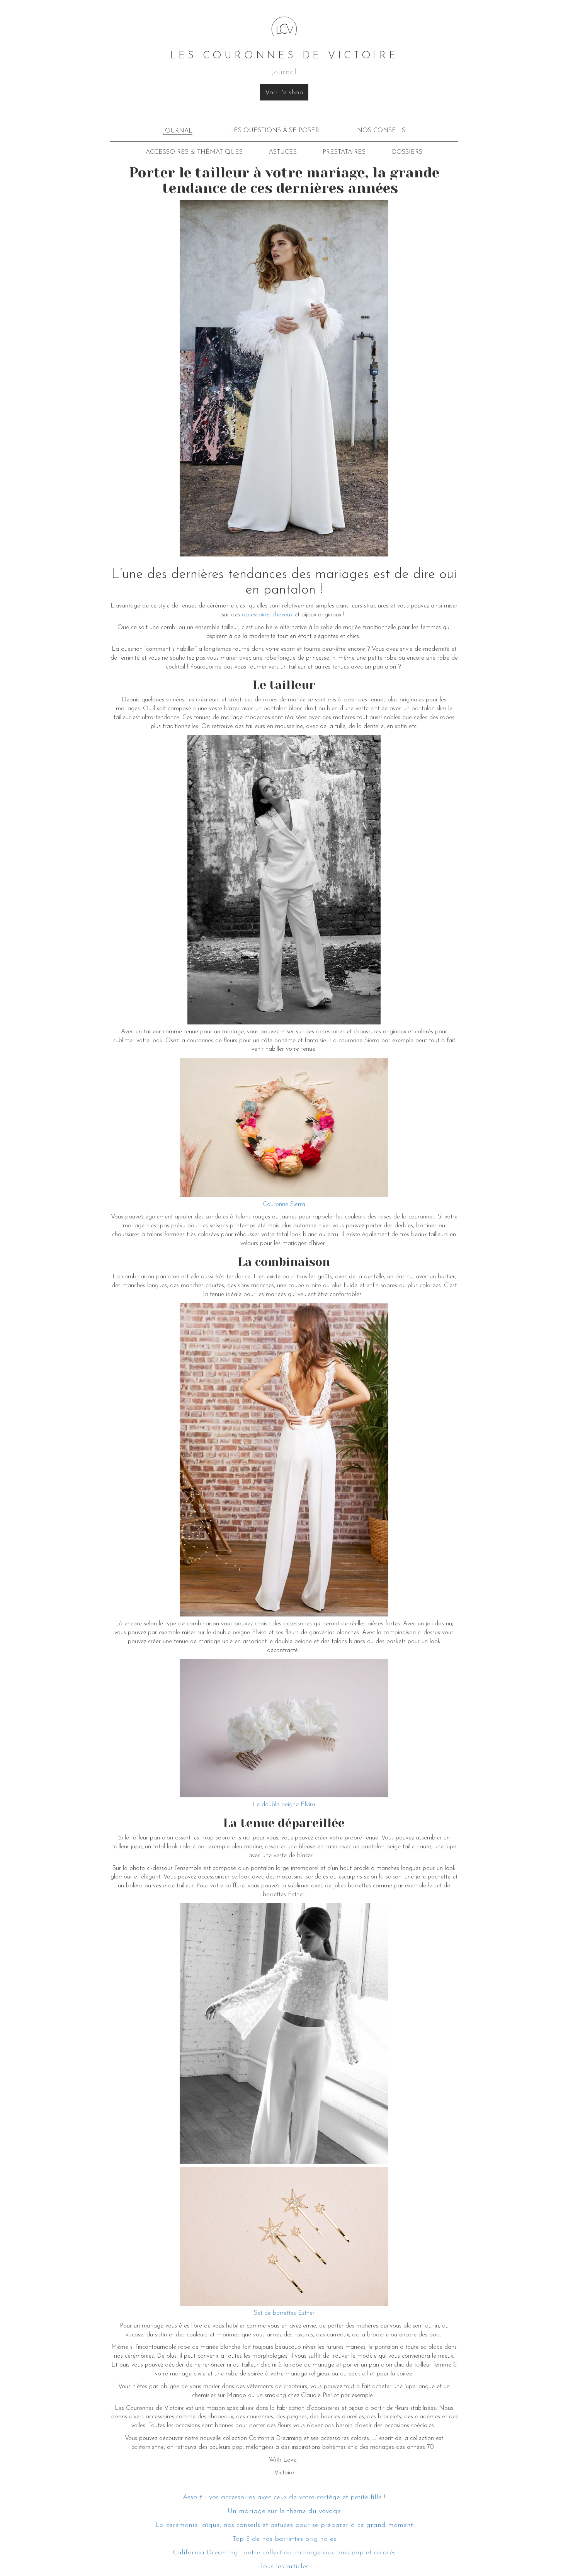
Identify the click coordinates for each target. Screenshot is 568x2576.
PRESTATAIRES (344, 152)
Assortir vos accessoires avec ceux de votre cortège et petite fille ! (284, 2498)
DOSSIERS (407, 152)
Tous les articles (284, 2567)
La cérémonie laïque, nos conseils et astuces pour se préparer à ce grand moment (284, 2525)
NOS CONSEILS (381, 131)
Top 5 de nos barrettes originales (284, 2539)
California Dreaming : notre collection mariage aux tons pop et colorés (284, 2553)
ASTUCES (283, 152)
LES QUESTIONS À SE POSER (275, 131)
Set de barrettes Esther (284, 2313)
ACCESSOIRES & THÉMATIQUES (194, 152)
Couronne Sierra (284, 1205)
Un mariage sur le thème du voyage (284, 2511)
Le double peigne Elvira (284, 1805)
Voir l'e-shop (284, 93)
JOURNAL (178, 131)
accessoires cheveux (267, 615)
